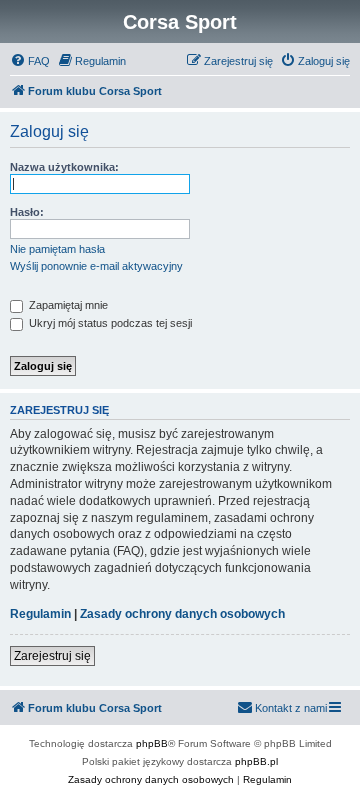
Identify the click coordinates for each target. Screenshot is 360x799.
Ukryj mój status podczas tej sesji (109, 323)
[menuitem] (30, 61)
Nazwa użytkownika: (64, 167)
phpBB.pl (256, 761)
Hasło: (27, 212)
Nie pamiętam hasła (57, 249)
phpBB (152, 743)
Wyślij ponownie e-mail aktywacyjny (96, 266)
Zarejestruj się (52, 656)
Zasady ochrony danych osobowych (182, 614)
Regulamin (40, 614)
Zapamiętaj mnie (67, 305)
